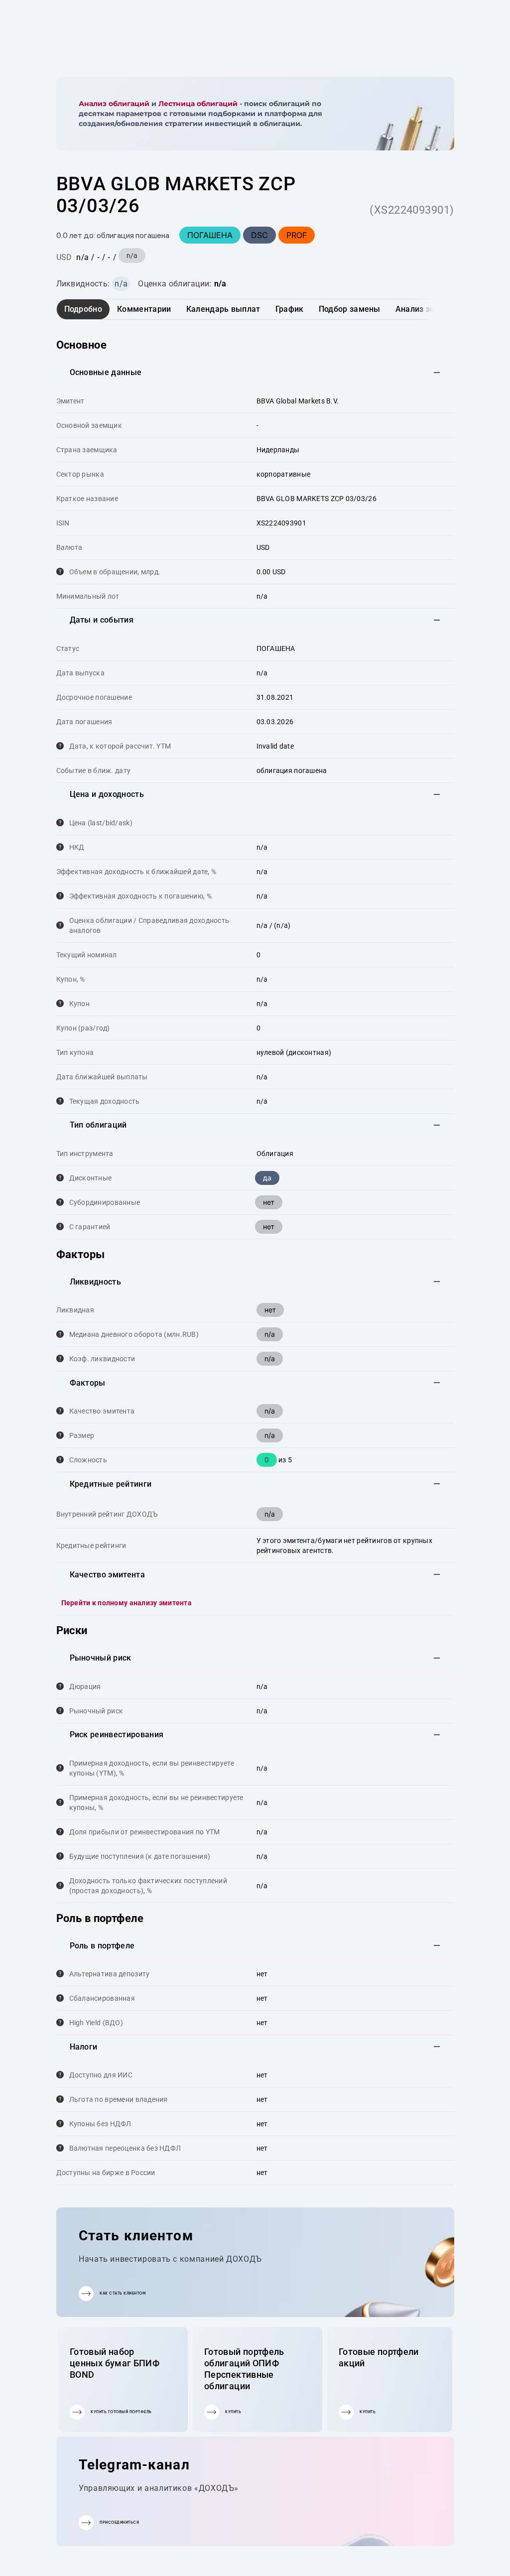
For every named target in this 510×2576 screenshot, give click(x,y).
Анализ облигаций (114, 104)
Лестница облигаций (198, 104)
